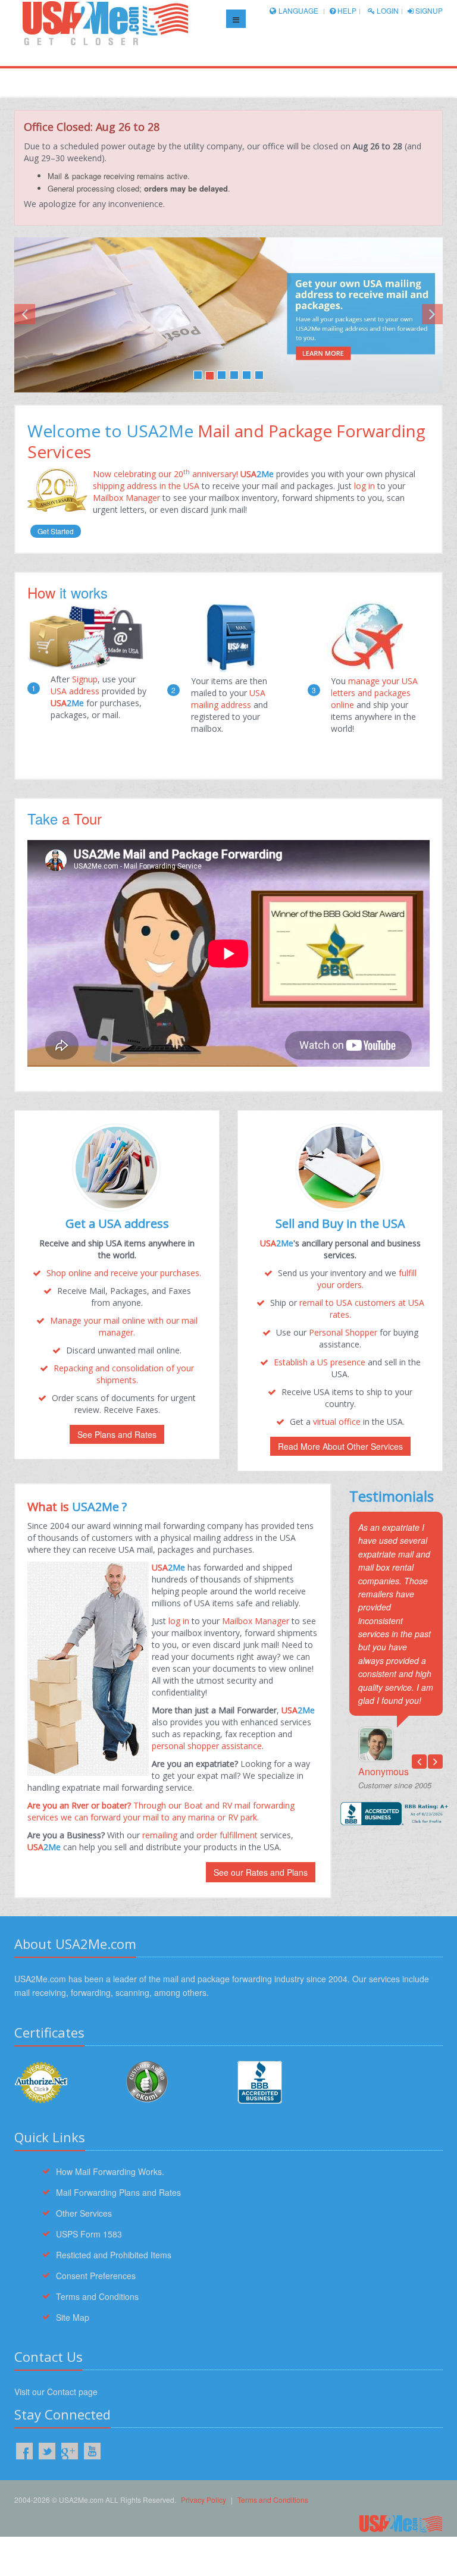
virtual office (337, 1422)
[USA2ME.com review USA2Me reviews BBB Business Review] (396, 1814)
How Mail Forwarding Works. (110, 2171)
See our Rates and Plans (261, 1872)
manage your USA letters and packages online (374, 693)
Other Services (84, 2213)
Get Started (56, 531)
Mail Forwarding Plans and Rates (118, 2192)
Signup (428, 10)
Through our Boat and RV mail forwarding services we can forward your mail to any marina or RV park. (161, 1811)
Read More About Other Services (340, 1446)
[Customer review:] (147, 2080)
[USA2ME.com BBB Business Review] (284, 2082)
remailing (160, 1835)
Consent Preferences (96, 2276)
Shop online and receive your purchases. (124, 1273)
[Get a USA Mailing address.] (228, 315)
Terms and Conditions (97, 2296)
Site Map (73, 2317)
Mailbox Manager (126, 498)
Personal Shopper (343, 1332)
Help (346, 10)
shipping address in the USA (147, 486)
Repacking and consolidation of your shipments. (124, 1374)
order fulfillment (227, 1835)
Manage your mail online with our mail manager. (124, 1326)
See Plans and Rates (117, 1434)
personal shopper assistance (207, 1746)
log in (363, 486)
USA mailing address (228, 699)
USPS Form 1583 (89, 2234)
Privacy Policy (204, 2500)
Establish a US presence (320, 1362)
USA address (75, 691)
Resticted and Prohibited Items (114, 2255)
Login (387, 10)
